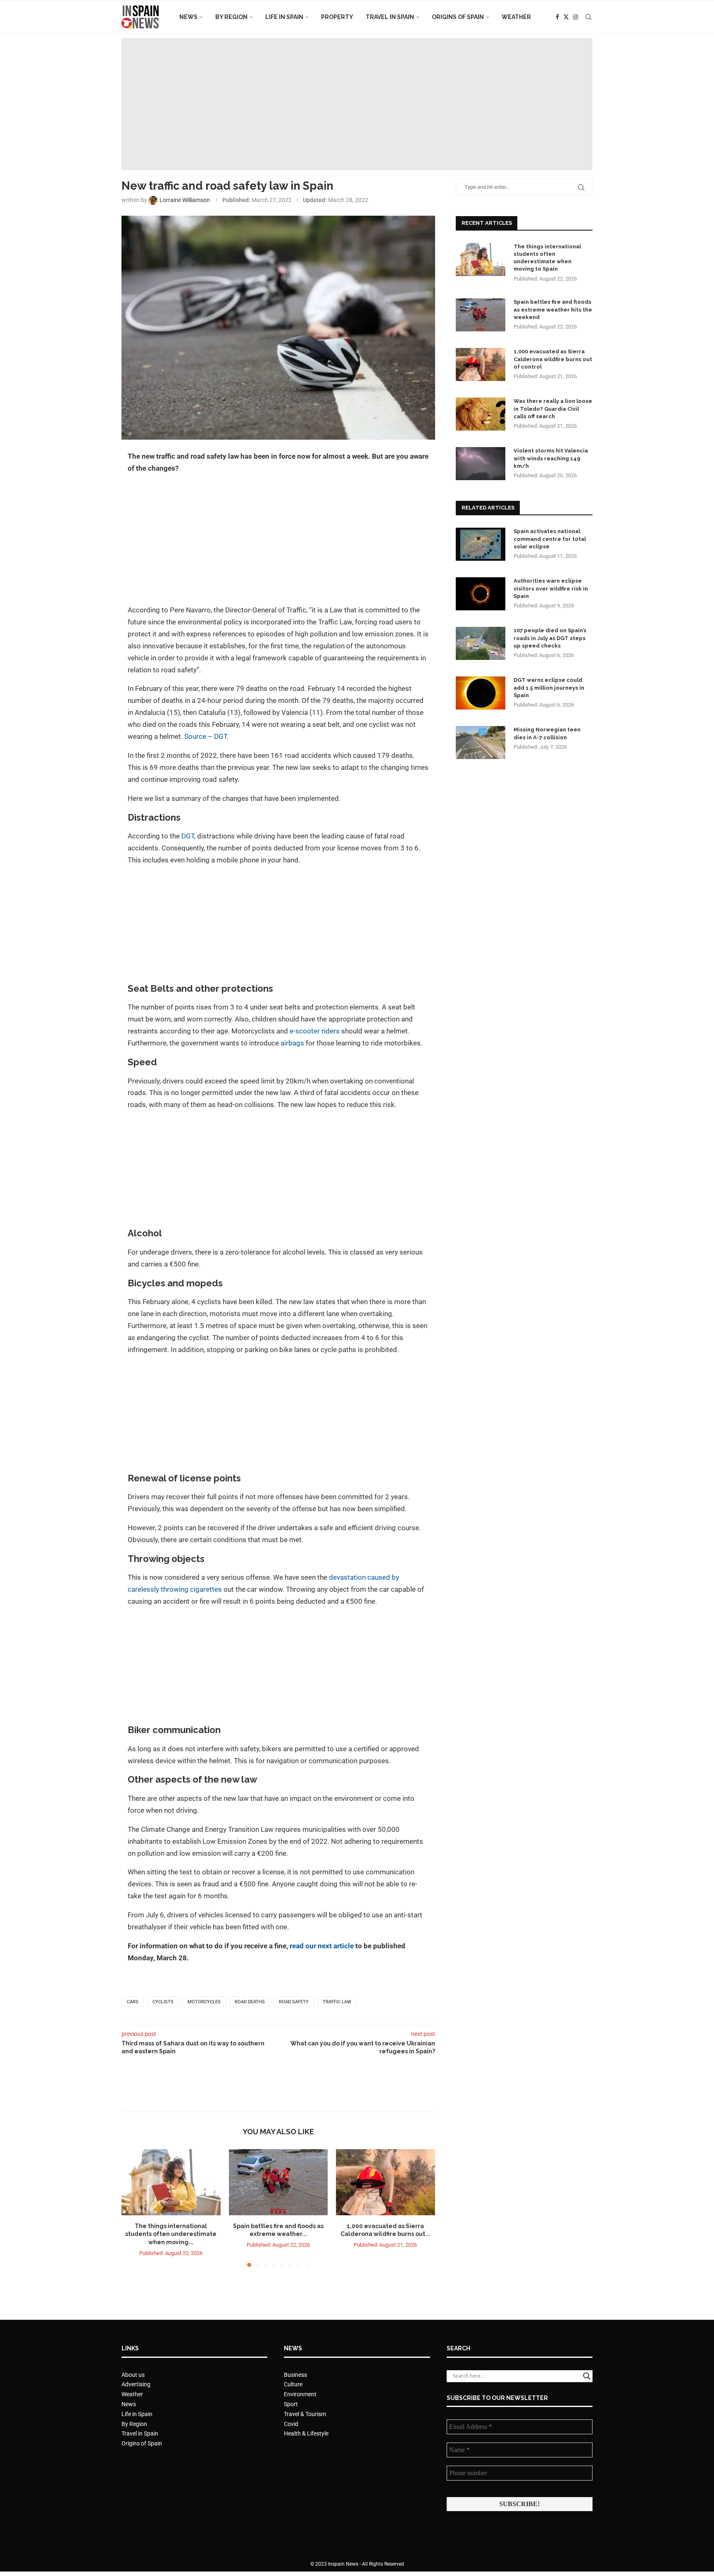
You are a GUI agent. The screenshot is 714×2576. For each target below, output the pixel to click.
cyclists (163, 2002)
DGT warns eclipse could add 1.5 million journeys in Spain (549, 687)
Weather (516, 17)
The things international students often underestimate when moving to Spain (547, 258)
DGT (188, 836)
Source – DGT (206, 736)
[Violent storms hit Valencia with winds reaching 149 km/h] (481, 464)
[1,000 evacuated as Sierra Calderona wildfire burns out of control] (386, 2182)
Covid (291, 2424)
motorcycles (204, 2002)
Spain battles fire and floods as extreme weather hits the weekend (553, 309)
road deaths (250, 2002)
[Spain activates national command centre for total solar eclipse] (481, 544)
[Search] (588, 17)
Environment (300, 2394)
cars (133, 2002)
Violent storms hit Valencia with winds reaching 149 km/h (551, 458)
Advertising (136, 2384)
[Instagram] (576, 17)
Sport (291, 2404)
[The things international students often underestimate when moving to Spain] (171, 2182)
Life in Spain (284, 17)
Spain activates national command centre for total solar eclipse (550, 539)
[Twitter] (566, 17)
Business (295, 2375)
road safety (294, 2002)
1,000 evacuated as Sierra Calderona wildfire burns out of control (553, 359)
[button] (133, 2208)
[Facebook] (557, 17)
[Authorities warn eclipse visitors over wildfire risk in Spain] (481, 594)
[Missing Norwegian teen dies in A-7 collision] (481, 743)
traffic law (337, 2002)
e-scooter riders (315, 1031)
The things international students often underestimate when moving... (171, 2234)
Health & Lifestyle (306, 2433)
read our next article (322, 1946)
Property (337, 17)
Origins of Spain (458, 17)
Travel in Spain (390, 17)
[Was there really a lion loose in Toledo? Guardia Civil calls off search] (481, 414)
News (188, 17)
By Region (231, 17)
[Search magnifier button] (587, 2376)
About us (133, 2375)
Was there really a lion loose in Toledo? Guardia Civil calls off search (553, 408)
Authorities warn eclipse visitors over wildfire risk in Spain (551, 588)
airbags (292, 1043)
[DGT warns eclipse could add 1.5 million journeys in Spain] (481, 693)
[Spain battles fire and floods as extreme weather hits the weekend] (278, 2182)
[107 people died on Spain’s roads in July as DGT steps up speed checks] (481, 643)
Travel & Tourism (305, 2414)
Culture (293, 2384)
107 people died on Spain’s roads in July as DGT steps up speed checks (550, 638)
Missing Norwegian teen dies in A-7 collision (547, 733)
